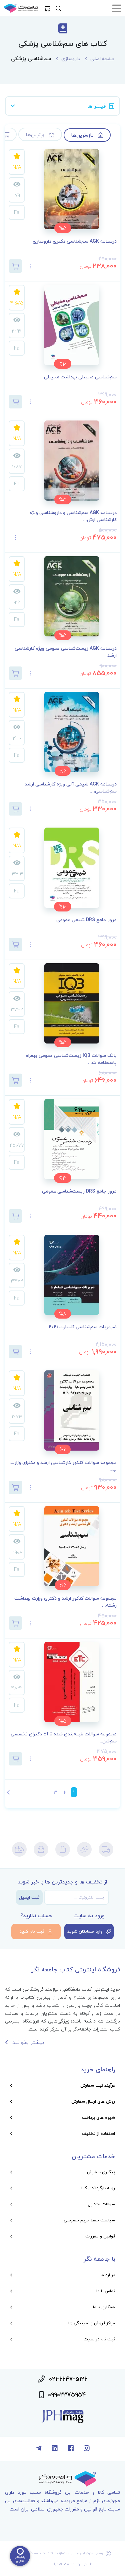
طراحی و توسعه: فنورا (73, 2564)
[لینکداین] (55, 2449)
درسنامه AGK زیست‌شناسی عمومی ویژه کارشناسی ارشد (66, 652)
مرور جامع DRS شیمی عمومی (86, 920)
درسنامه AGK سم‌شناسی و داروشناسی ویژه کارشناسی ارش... (73, 516)
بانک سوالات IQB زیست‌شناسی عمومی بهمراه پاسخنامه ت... (71, 1059)
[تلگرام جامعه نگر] (39, 2449)
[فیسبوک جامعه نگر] (71, 2449)
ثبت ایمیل (29, 1897)
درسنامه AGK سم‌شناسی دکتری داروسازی (75, 241)
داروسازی (71, 59)
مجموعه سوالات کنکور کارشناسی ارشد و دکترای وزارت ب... (63, 1466)
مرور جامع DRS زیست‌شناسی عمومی (79, 1191)
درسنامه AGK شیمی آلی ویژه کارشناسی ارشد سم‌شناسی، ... (71, 788)
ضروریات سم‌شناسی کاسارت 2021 (83, 1327)
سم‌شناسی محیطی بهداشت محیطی (80, 377)
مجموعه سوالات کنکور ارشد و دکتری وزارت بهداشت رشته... (65, 1602)
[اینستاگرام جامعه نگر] (87, 2449)
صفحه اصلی (102, 59)
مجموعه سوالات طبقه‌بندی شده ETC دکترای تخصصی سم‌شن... (64, 1738)
